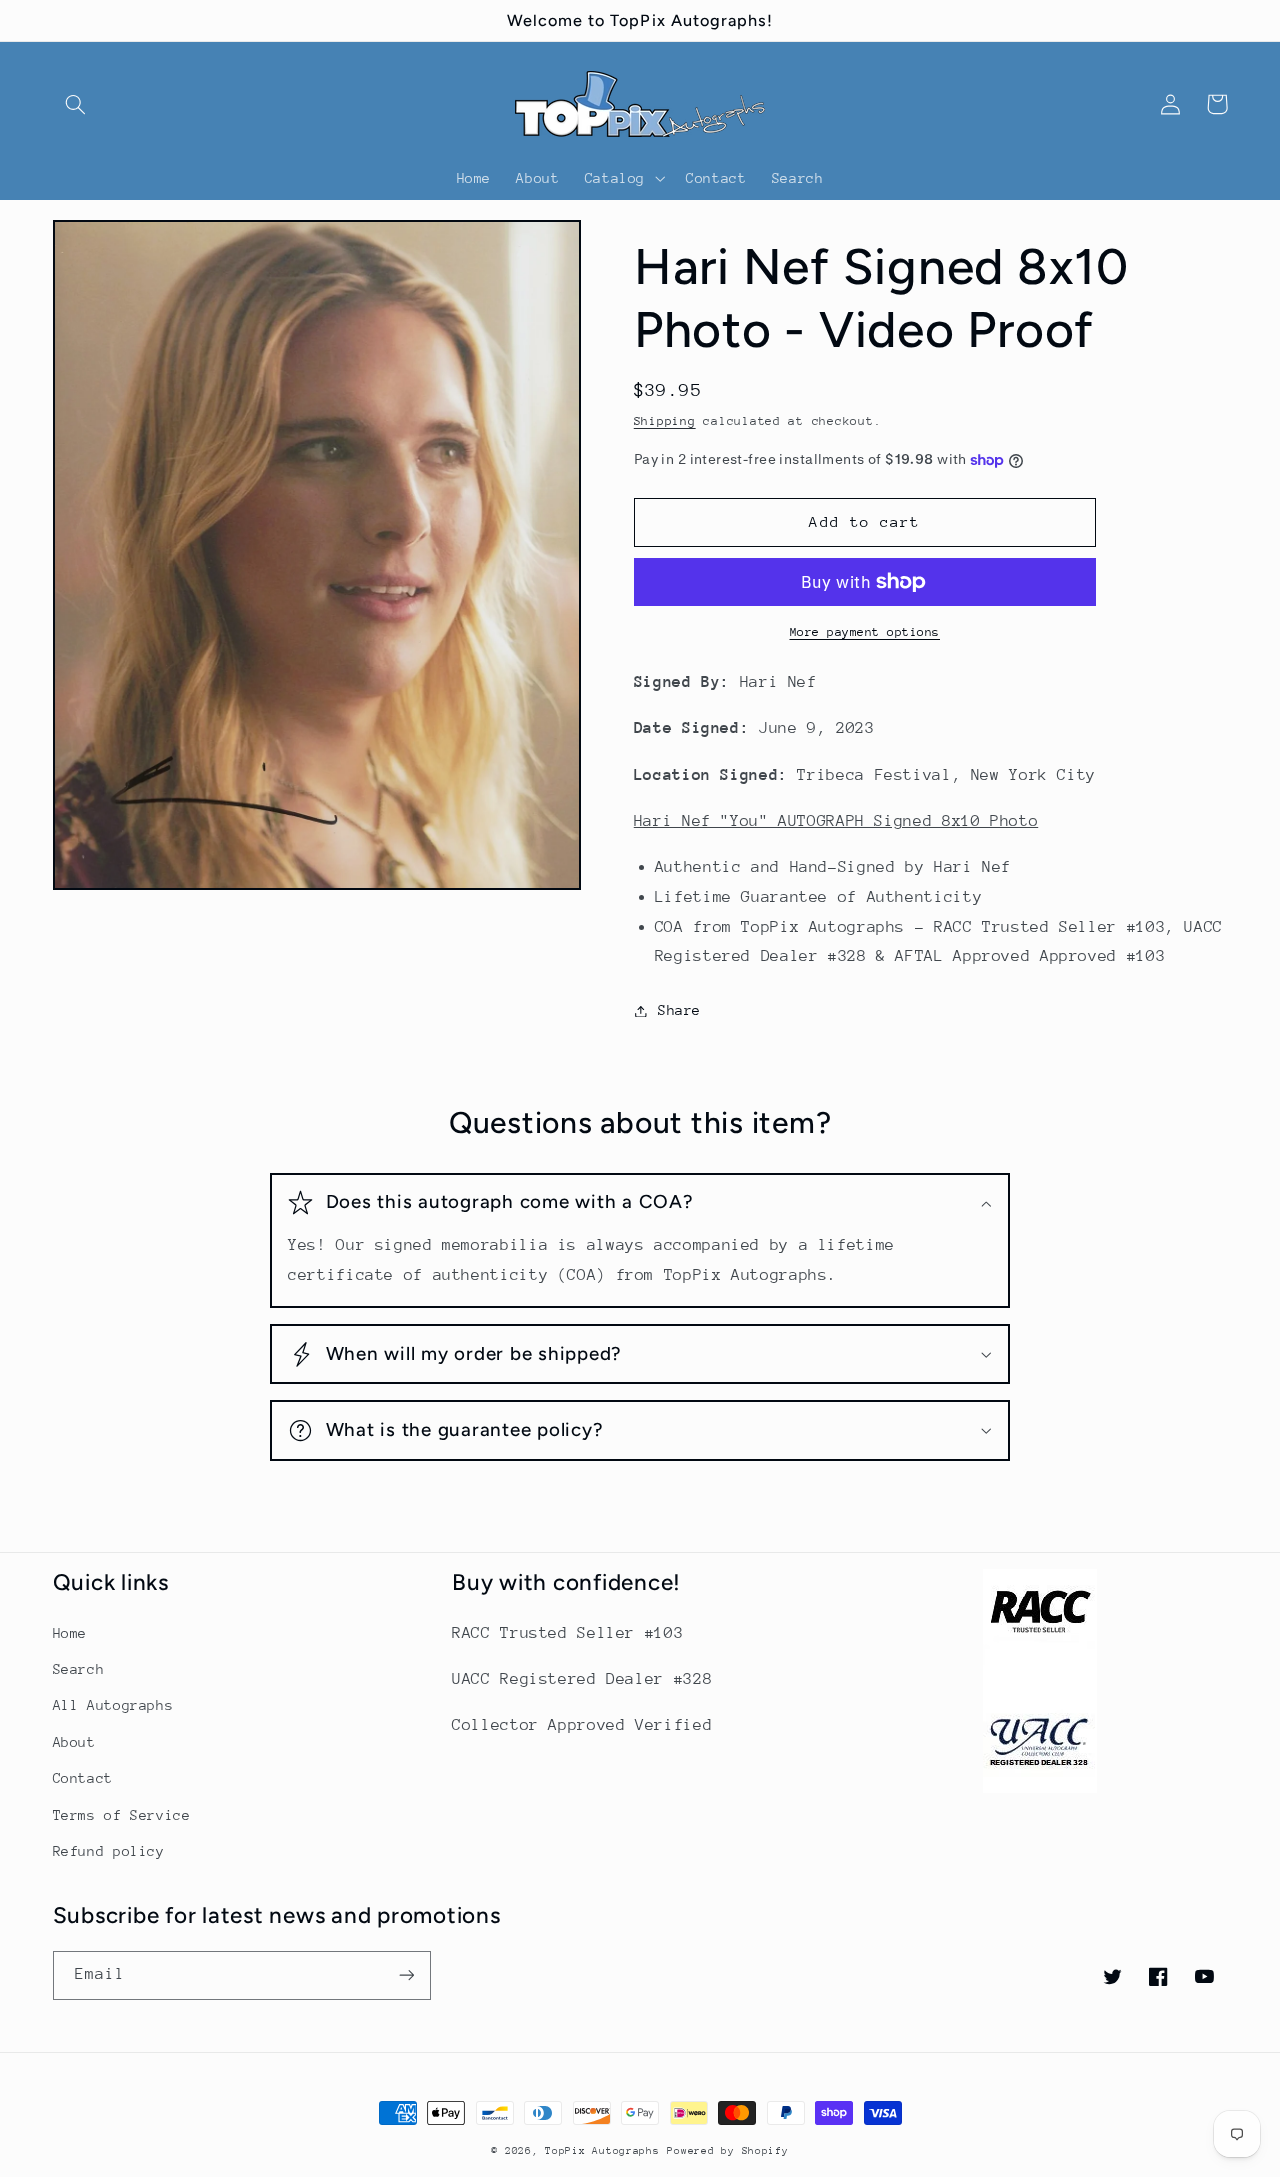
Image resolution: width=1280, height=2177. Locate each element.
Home (70, 1633)
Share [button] (679, 1010)
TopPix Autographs (602, 2151)
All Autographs (113, 1705)
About (74, 1742)
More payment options (865, 632)
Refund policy (109, 1851)
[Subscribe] (406, 1975)
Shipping (665, 421)
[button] (76, 104)
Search (79, 1669)
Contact (83, 1778)
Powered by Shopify (727, 2151)
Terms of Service (122, 1815)
